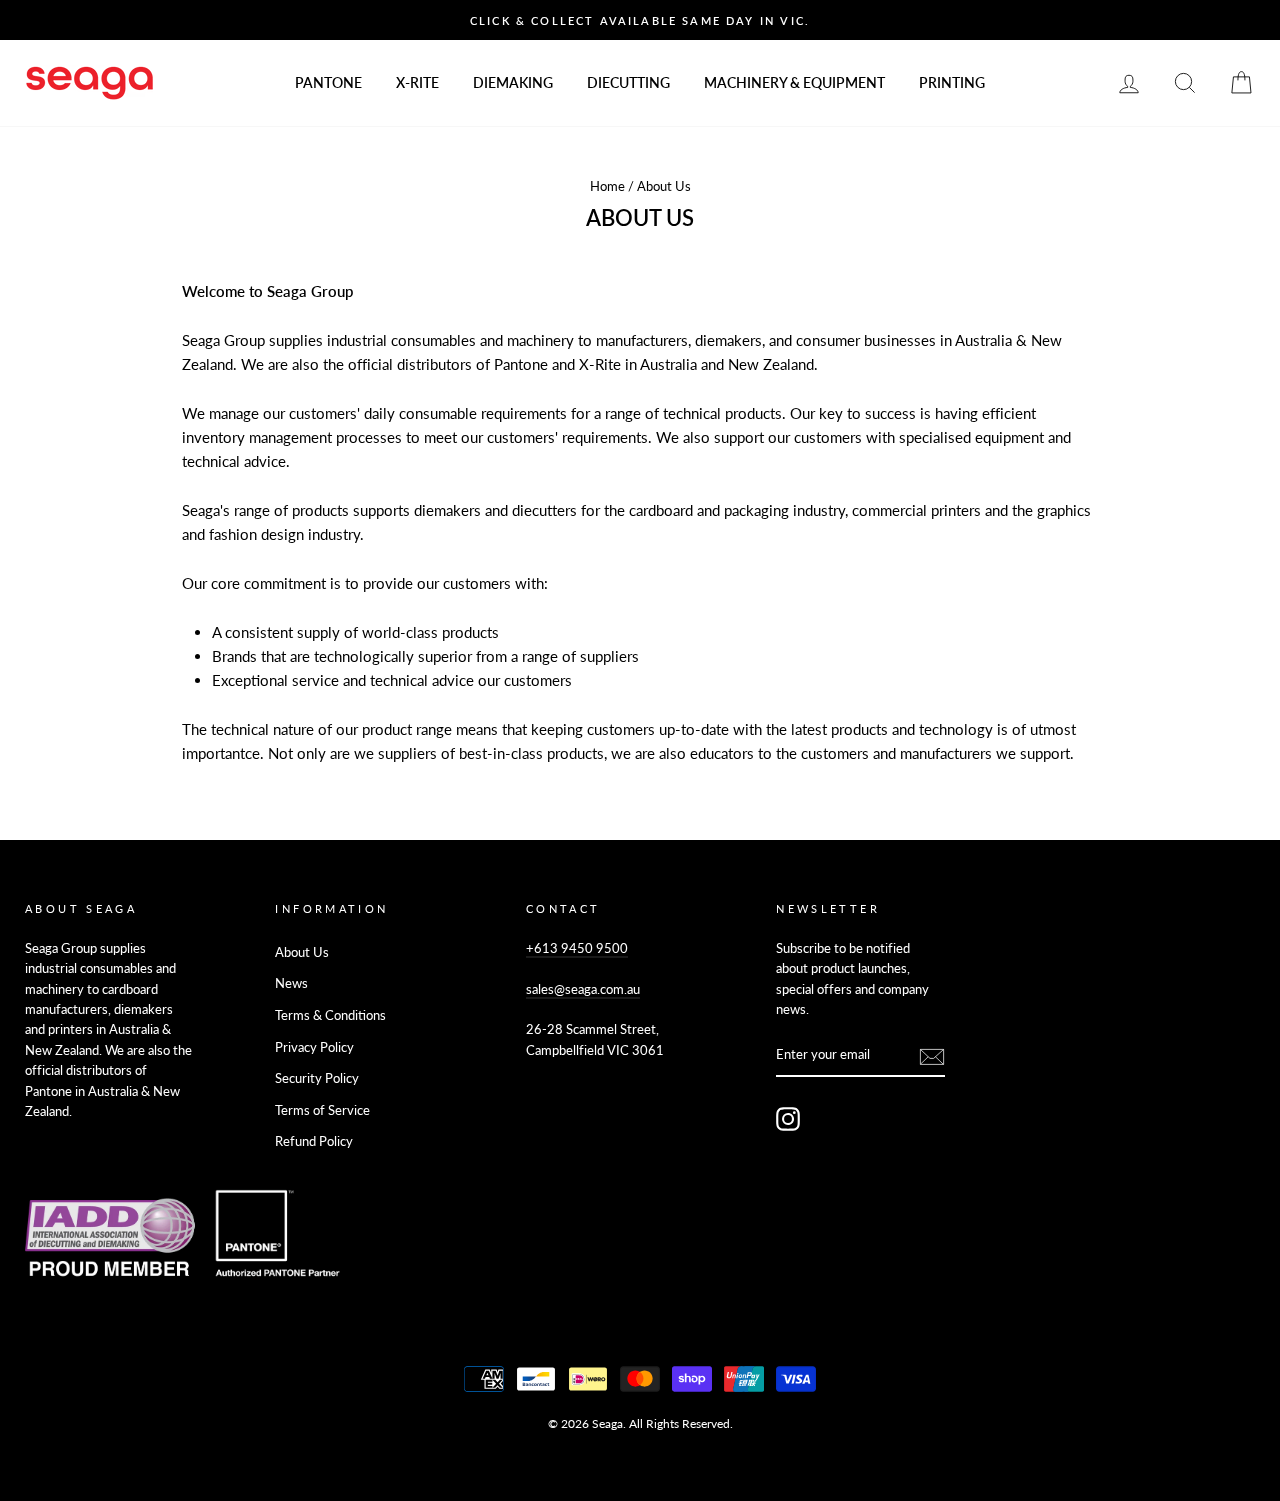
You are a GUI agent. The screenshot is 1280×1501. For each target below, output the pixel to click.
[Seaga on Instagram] (788, 1119)
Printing (952, 82)
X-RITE (417, 82)
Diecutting (628, 82)
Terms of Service (322, 1110)
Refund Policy (314, 1141)
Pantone (328, 82)
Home (607, 186)
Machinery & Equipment (794, 82)
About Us (302, 952)
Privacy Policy (314, 1047)
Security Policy (317, 1078)
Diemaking (513, 82)
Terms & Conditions (330, 1015)
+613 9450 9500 (577, 948)
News (291, 983)
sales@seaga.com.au (583, 989)
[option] (640, 20)
